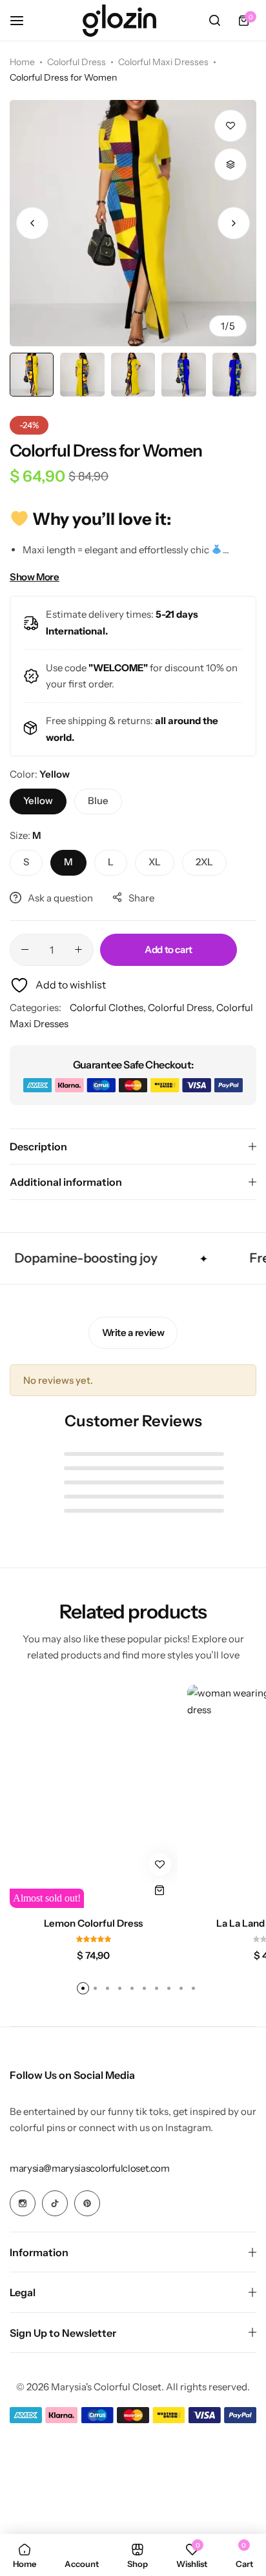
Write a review (133, 1332)
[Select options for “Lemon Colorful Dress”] (160, 1890)
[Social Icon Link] (23, 2203)
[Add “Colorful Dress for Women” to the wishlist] (230, 126)
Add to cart (169, 949)
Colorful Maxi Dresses (163, 62)
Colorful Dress (77, 62)
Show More (35, 577)
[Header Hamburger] (23, 20)
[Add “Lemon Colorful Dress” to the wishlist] (160, 1864)
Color (40, 774)
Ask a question (60, 898)
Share (141, 898)
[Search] (214, 21)
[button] (234, 223)
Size (25, 835)
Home (22, 62)
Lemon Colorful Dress (93, 1923)
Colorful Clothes (107, 1008)
